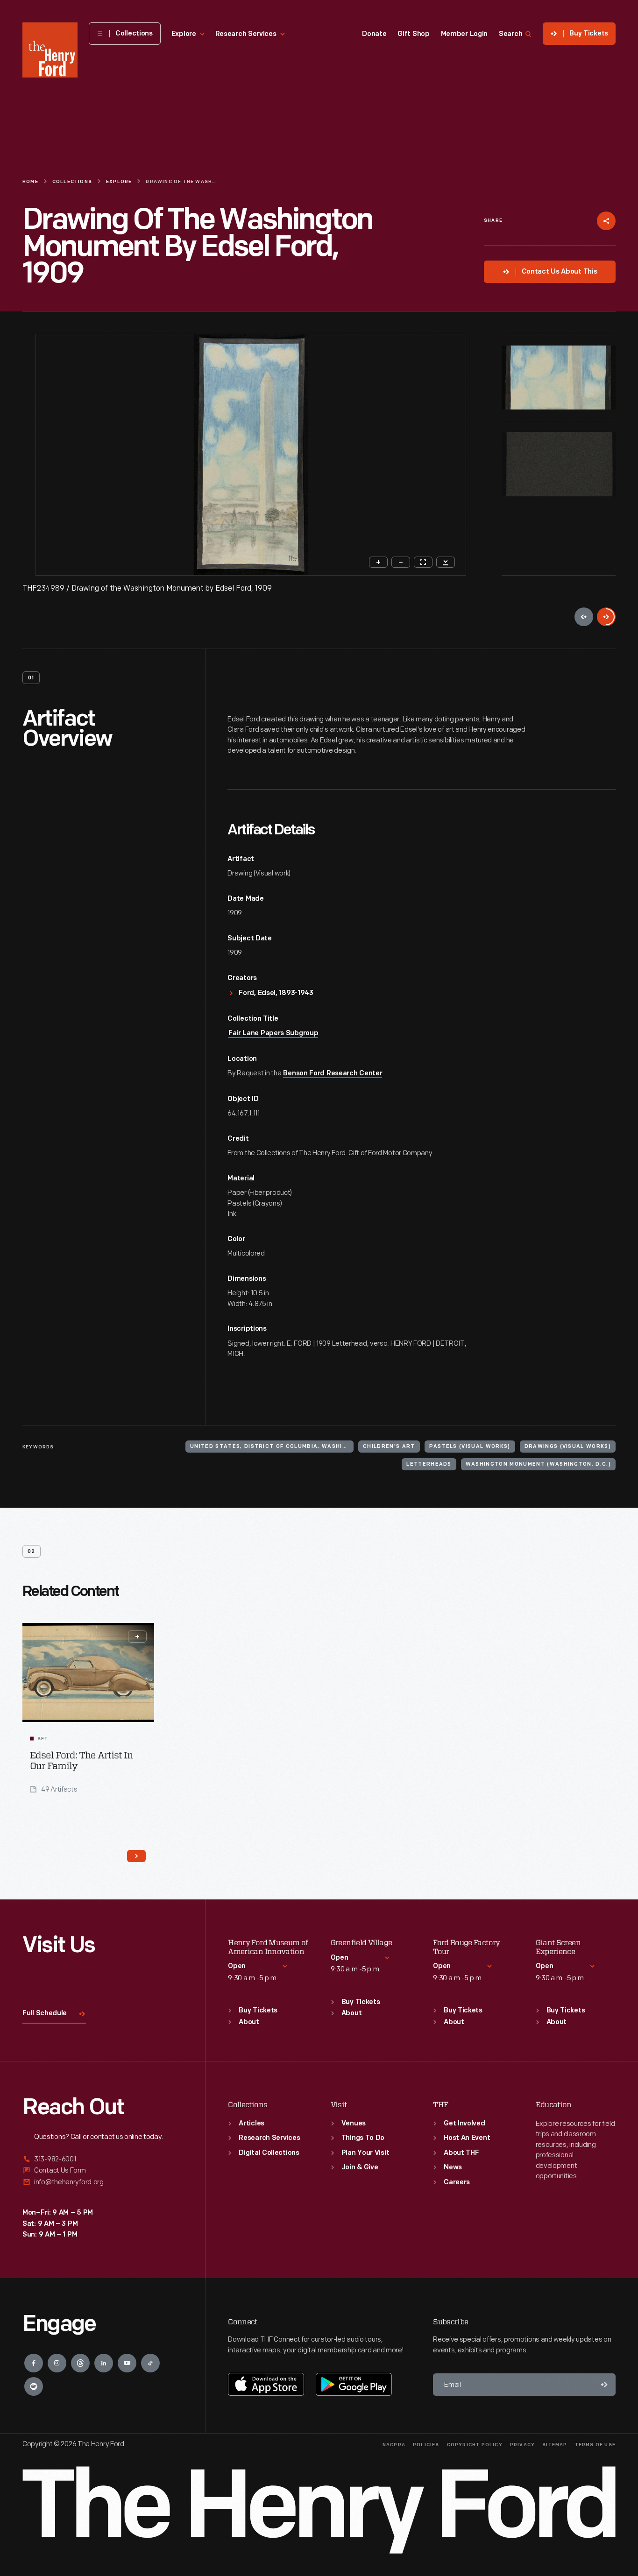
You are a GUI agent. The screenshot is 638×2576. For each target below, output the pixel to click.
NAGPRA (394, 2445)
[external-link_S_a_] (103, 2160)
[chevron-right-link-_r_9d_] (136, 1856)
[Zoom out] (401, 562)
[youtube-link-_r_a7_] (127, 2363)
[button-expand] (137, 1637)
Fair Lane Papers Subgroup (273, 1034)
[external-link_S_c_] (103, 2182)
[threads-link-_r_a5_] (80, 2363)
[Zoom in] (378, 562)
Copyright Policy (475, 2445)
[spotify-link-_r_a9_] (34, 2386)
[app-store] (266, 2384)
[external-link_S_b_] (103, 2170)
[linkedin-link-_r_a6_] (104, 2363)
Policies (426, 2445)
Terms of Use (595, 2445)
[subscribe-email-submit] (604, 2385)
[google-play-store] (354, 2384)
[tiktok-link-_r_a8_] (150, 2363)
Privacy (522, 2445)
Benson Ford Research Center (333, 1074)
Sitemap (555, 2445)
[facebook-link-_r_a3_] (34, 2363)
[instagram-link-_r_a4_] (57, 2363)
